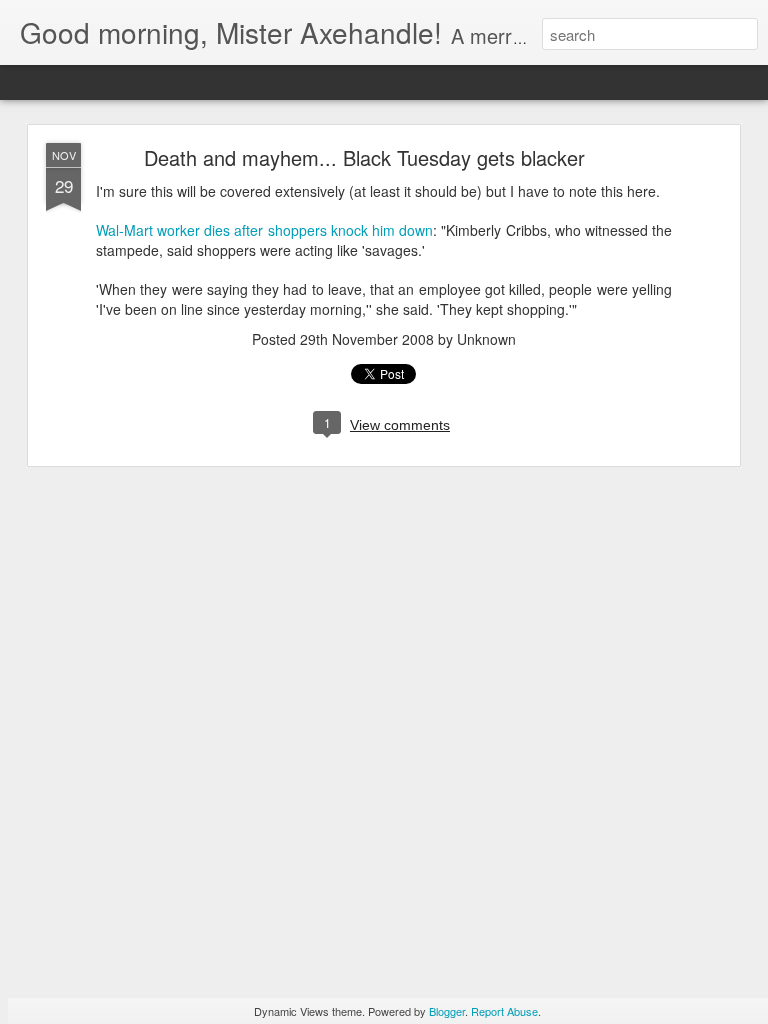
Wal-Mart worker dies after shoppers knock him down (264, 230)
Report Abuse (504, 1011)
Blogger (447, 1011)
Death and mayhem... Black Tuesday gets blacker (364, 157)
